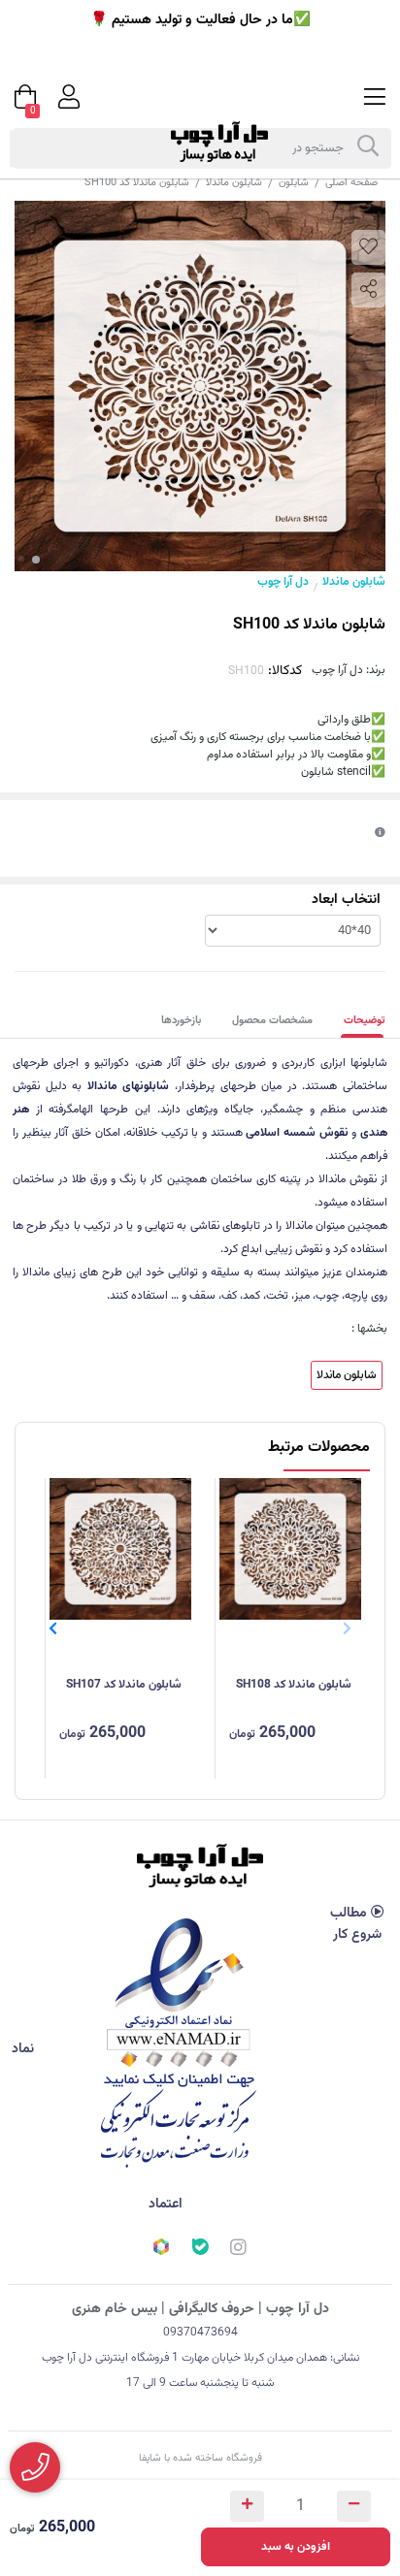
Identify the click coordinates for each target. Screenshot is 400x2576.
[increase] (247, 2506)
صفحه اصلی (351, 183)
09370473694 (200, 2333)
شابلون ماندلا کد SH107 (124, 1685)
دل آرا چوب (283, 582)
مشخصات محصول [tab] (272, 1021)
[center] (368, 148)
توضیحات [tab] (364, 1021)
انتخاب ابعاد (346, 900)
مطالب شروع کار (356, 1924)
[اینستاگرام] (239, 2250)
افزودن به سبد (296, 2547)
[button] (53, 1628)
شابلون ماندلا (234, 183)
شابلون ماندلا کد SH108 (294, 1685)
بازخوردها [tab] (181, 1021)
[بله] (200, 2250)
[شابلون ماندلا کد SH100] (200, 1866)
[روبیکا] (161, 2250)
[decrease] (354, 2506)
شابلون (294, 183)
